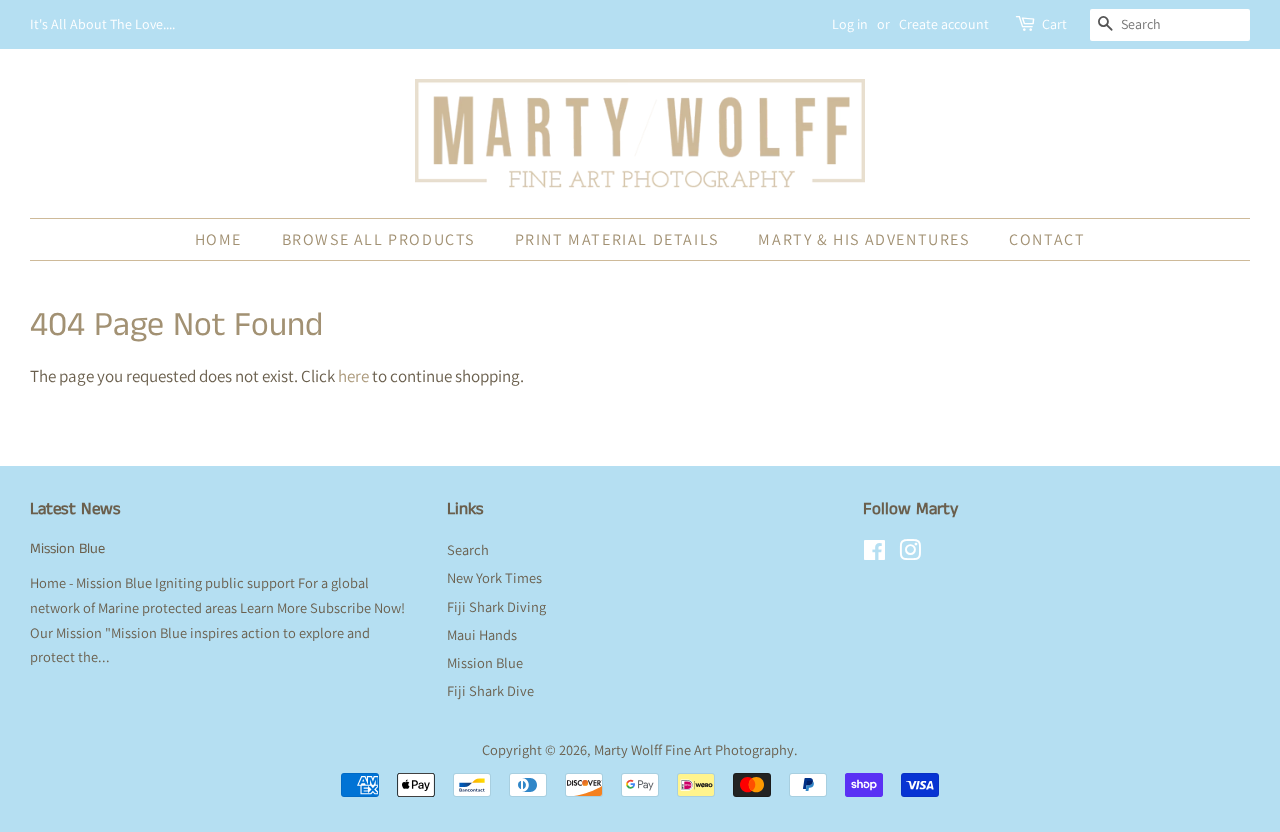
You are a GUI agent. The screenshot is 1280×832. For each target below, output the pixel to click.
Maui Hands (482, 634)
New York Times (494, 577)
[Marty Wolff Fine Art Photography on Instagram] (910, 553)
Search (468, 549)
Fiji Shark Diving (496, 606)
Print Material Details (617, 239)
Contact (1047, 239)
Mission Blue (67, 549)
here (353, 376)
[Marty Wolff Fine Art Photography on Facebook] (874, 553)
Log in (850, 24)
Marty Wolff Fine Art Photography (694, 749)
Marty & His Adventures (863, 239)
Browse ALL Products (378, 239)
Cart (1054, 24)
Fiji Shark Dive (490, 690)
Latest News (75, 509)
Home (218, 239)
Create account (944, 24)
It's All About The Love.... (102, 24)
